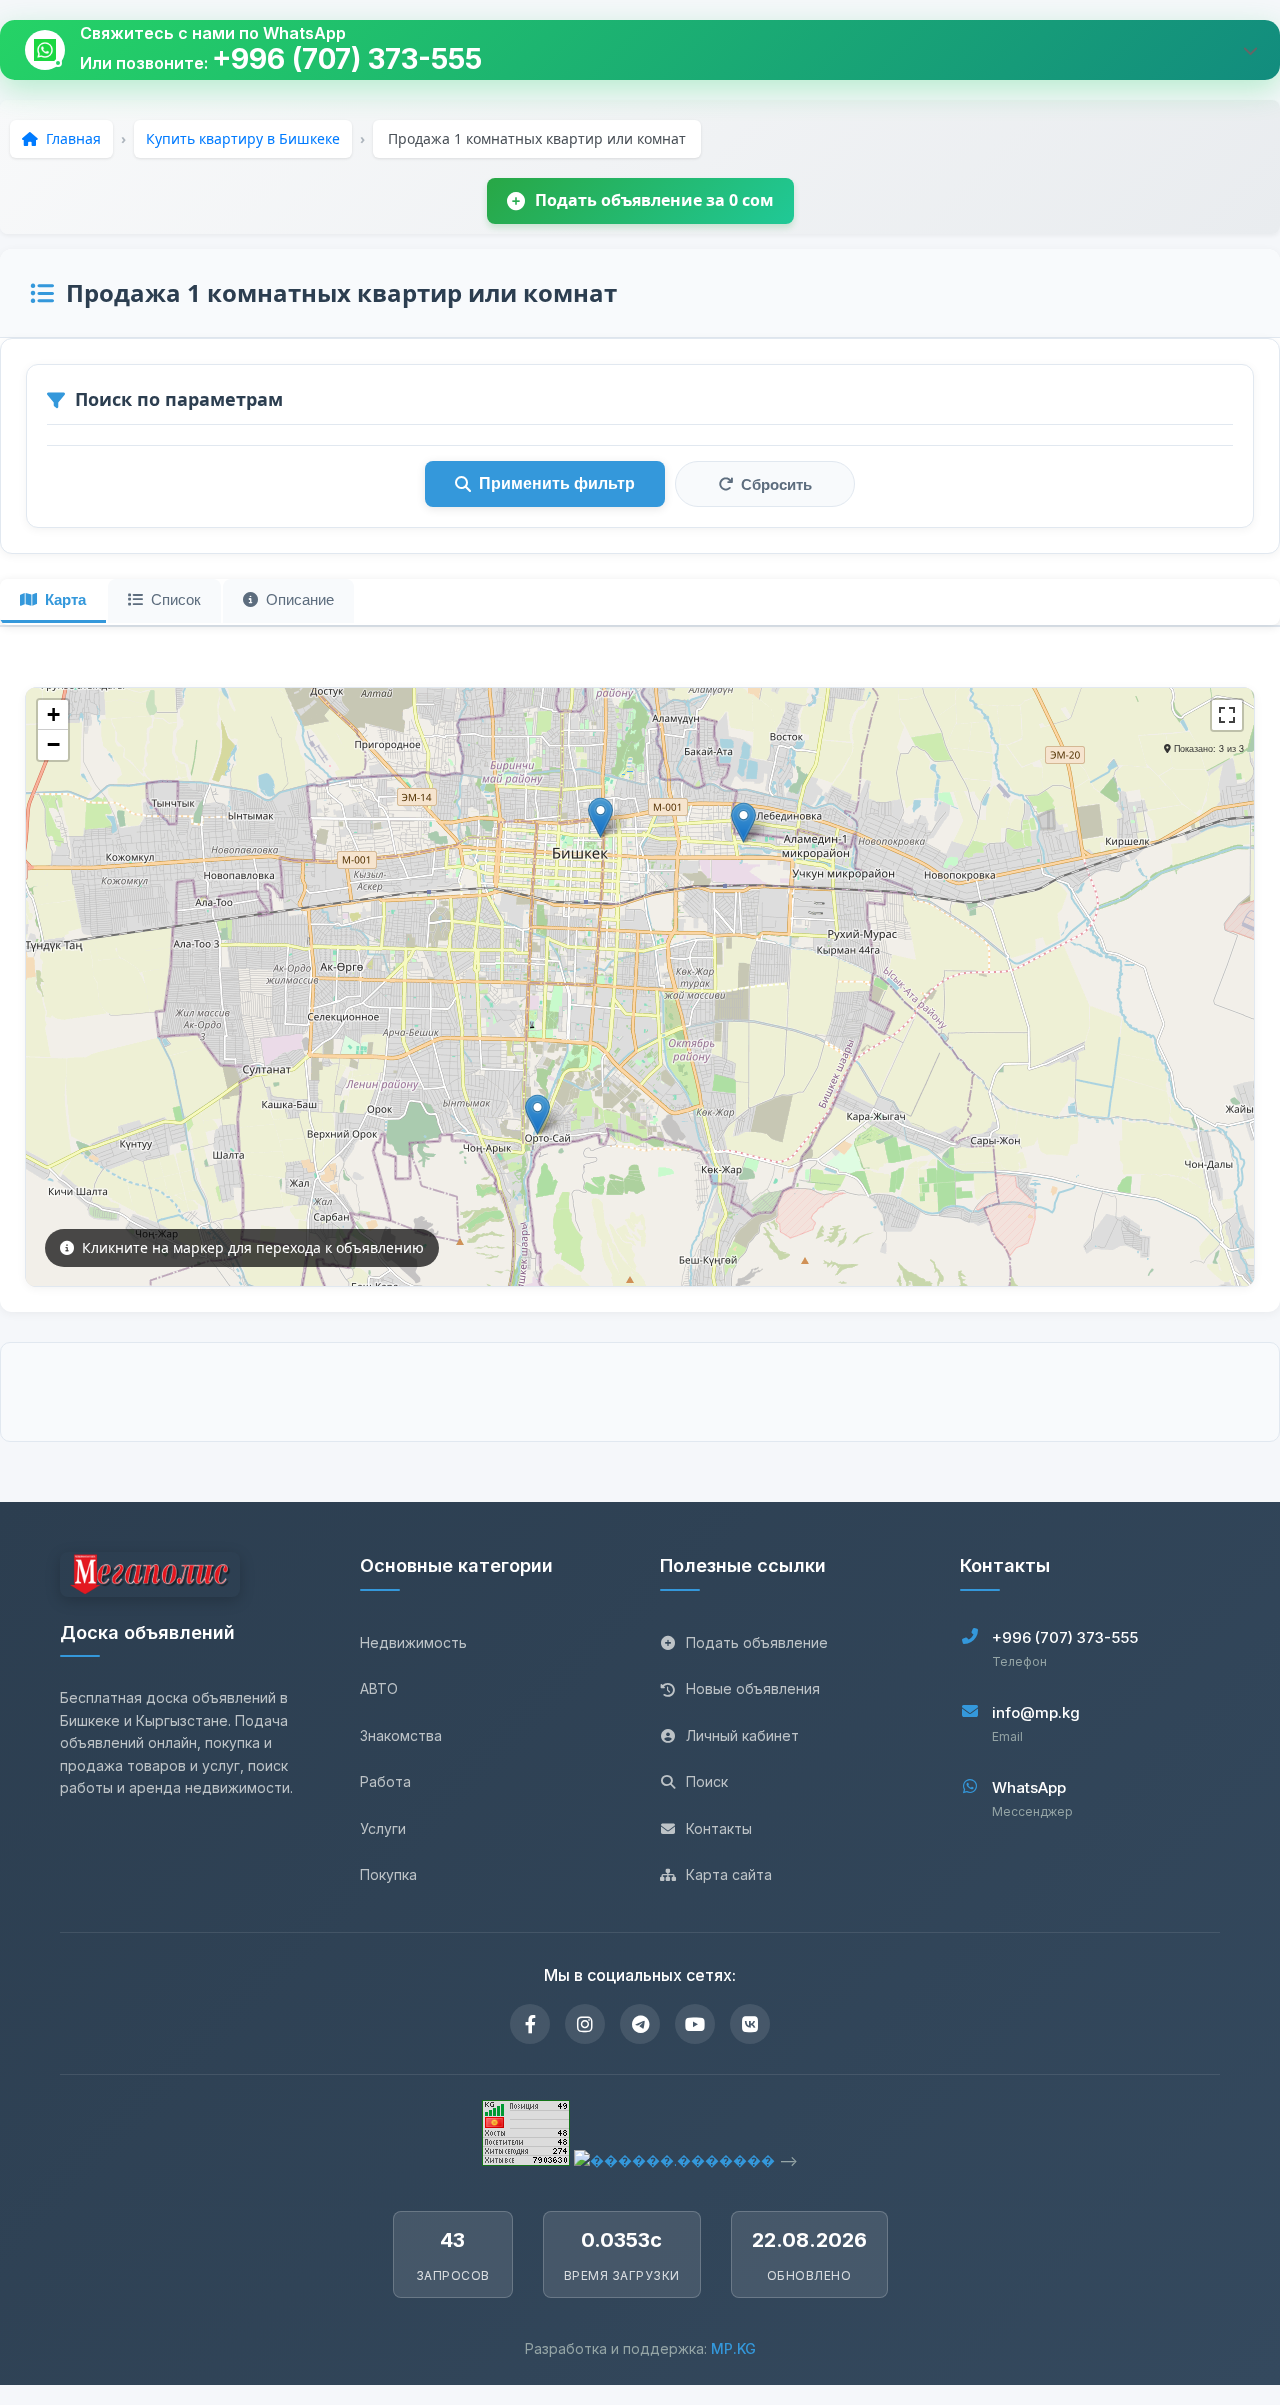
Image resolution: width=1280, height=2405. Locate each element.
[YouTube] (695, 2024)
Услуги (383, 1828)
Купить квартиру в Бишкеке (243, 138)
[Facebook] (530, 2024)
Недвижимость (413, 1642)
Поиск (707, 1781)
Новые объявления (753, 1688)
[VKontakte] (750, 2024)
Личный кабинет (742, 1735)
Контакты (719, 1828)
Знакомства (401, 1735)
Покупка (388, 1874)
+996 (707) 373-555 (347, 59)
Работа (385, 1781)
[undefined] (1227, 715)
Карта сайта (729, 1874)
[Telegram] (640, 2024)
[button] (537, 1114)
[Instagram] (585, 2024)
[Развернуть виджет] (1250, 50)
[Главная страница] (150, 1577)
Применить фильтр (557, 483)
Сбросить (776, 484)
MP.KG (733, 2348)
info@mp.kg (1036, 1712)
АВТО (379, 1688)
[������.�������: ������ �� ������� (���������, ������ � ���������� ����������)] (674, 2160)
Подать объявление (757, 1642)
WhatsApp (1029, 1787)
